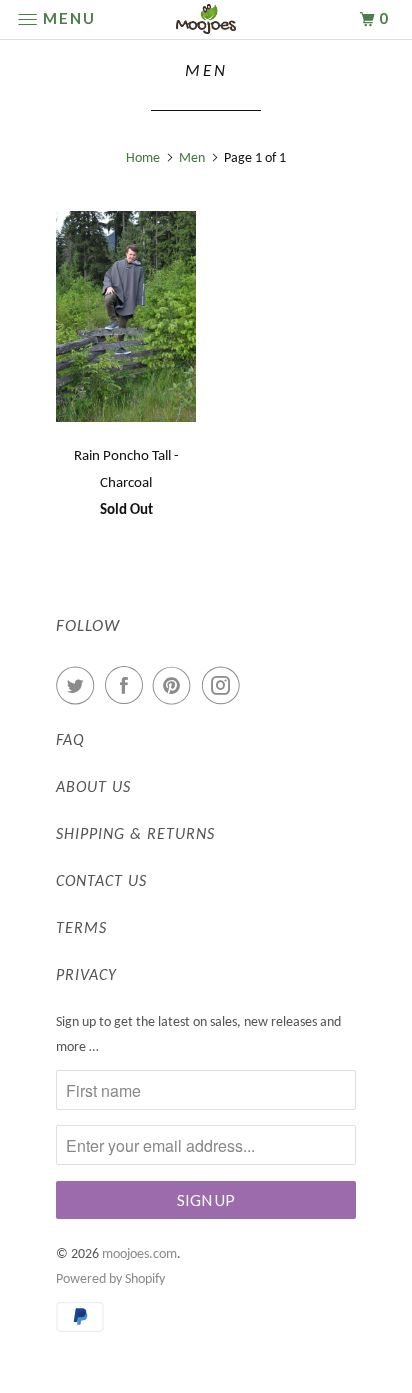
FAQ (70, 741)
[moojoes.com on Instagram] (225, 686)
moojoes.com (139, 1254)
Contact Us (101, 882)
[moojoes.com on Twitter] (79, 686)
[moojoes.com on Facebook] (128, 686)
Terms (81, 929)
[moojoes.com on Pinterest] (176, 686)
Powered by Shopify (110, 1279)
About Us (93, 788)
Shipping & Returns (135, 835)
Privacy (86, 976)
